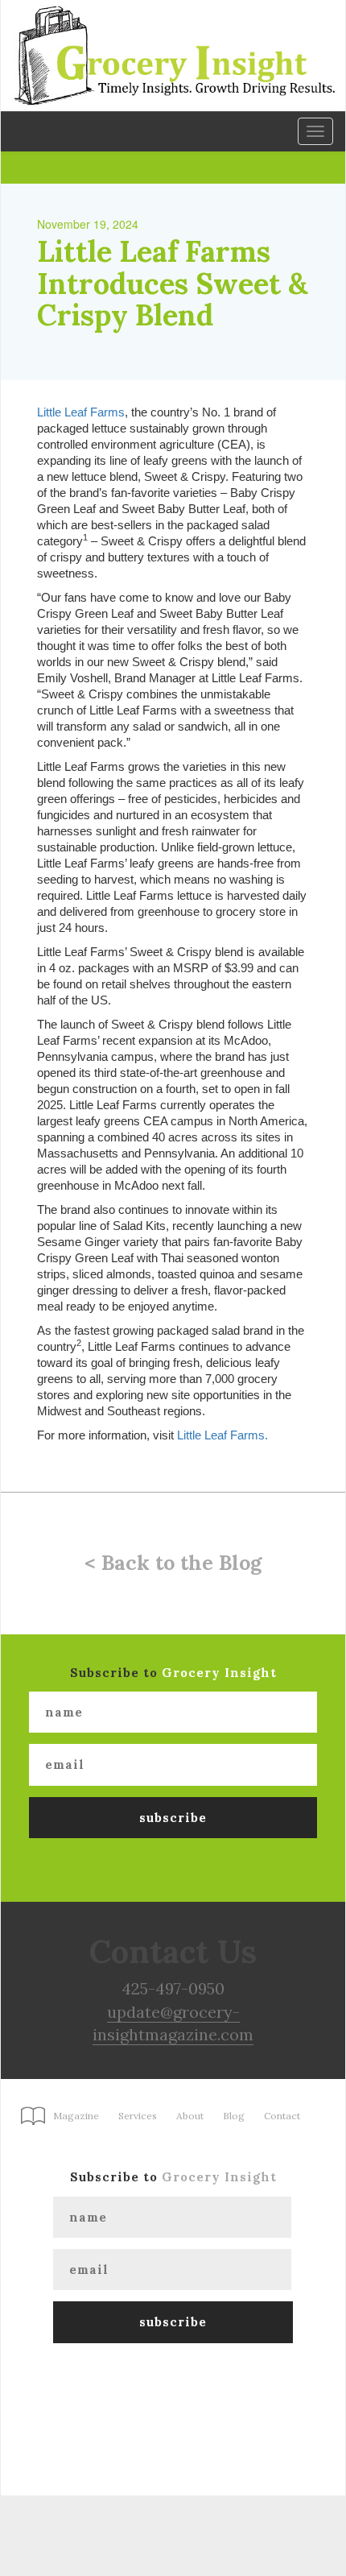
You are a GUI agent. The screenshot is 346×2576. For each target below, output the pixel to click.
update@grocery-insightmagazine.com (173, 2023)
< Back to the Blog (173, 1563)
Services (138, 2116)
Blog (234, 2116)
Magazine (76, 2116)
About (190, 2116)
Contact (282, 2116)
